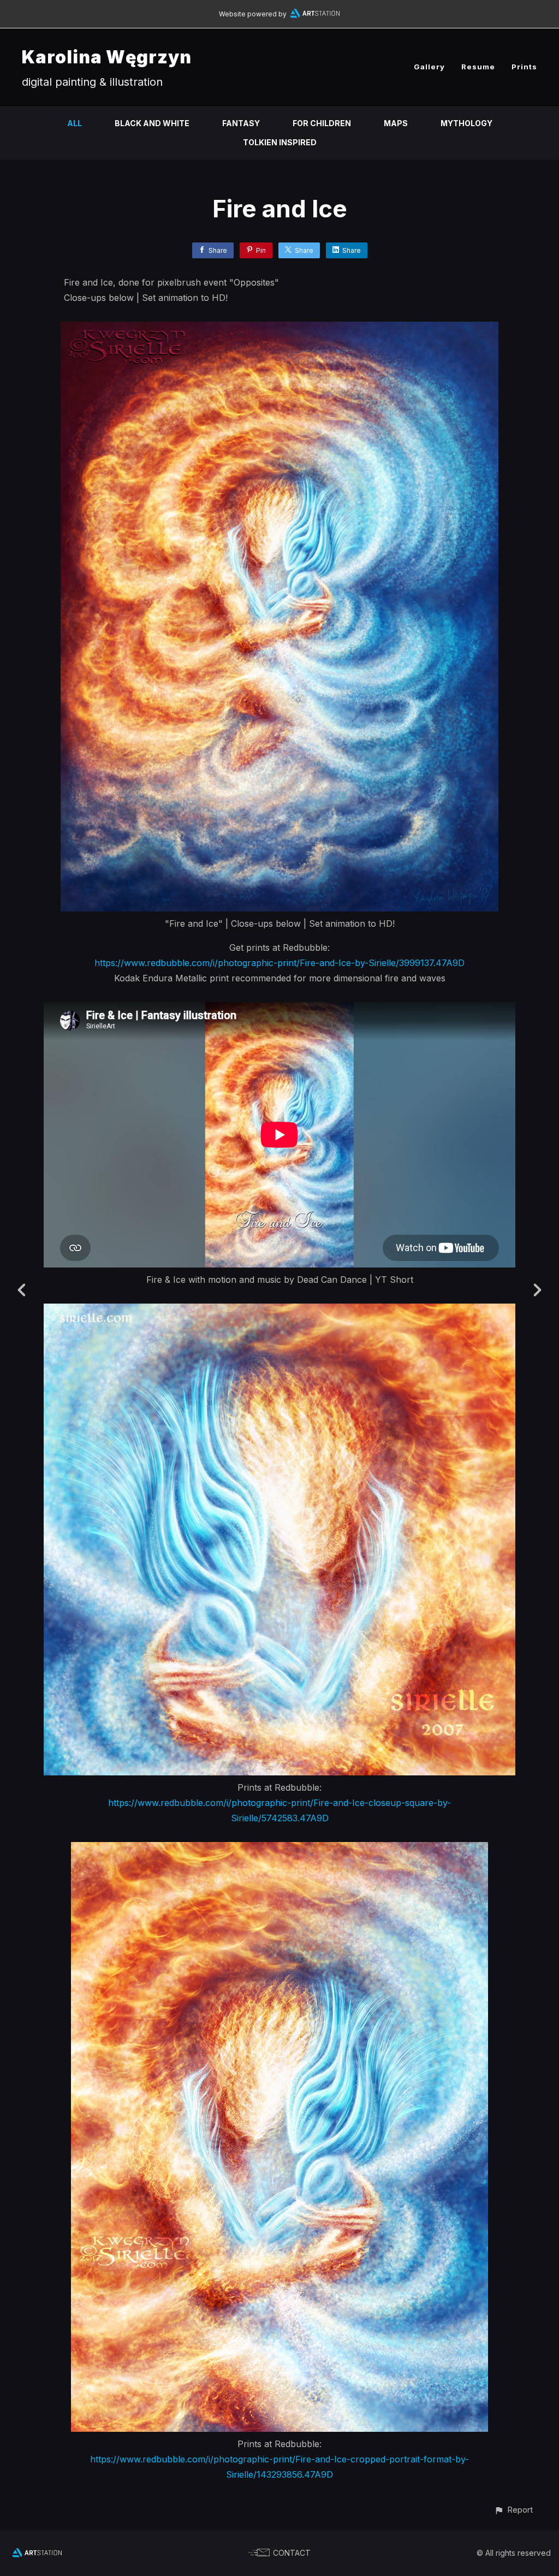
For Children (322, 123)
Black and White (152, 123)
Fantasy (241, 123)
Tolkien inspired (280, 142)
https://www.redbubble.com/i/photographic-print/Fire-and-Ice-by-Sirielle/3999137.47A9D (279, 963)
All (75, 123)
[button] (513, 2510)
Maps (396, 123)
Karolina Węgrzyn (107, 57)
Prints (524, 67)
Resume (478, 67)
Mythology (466, 123)
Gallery (429, 67)
